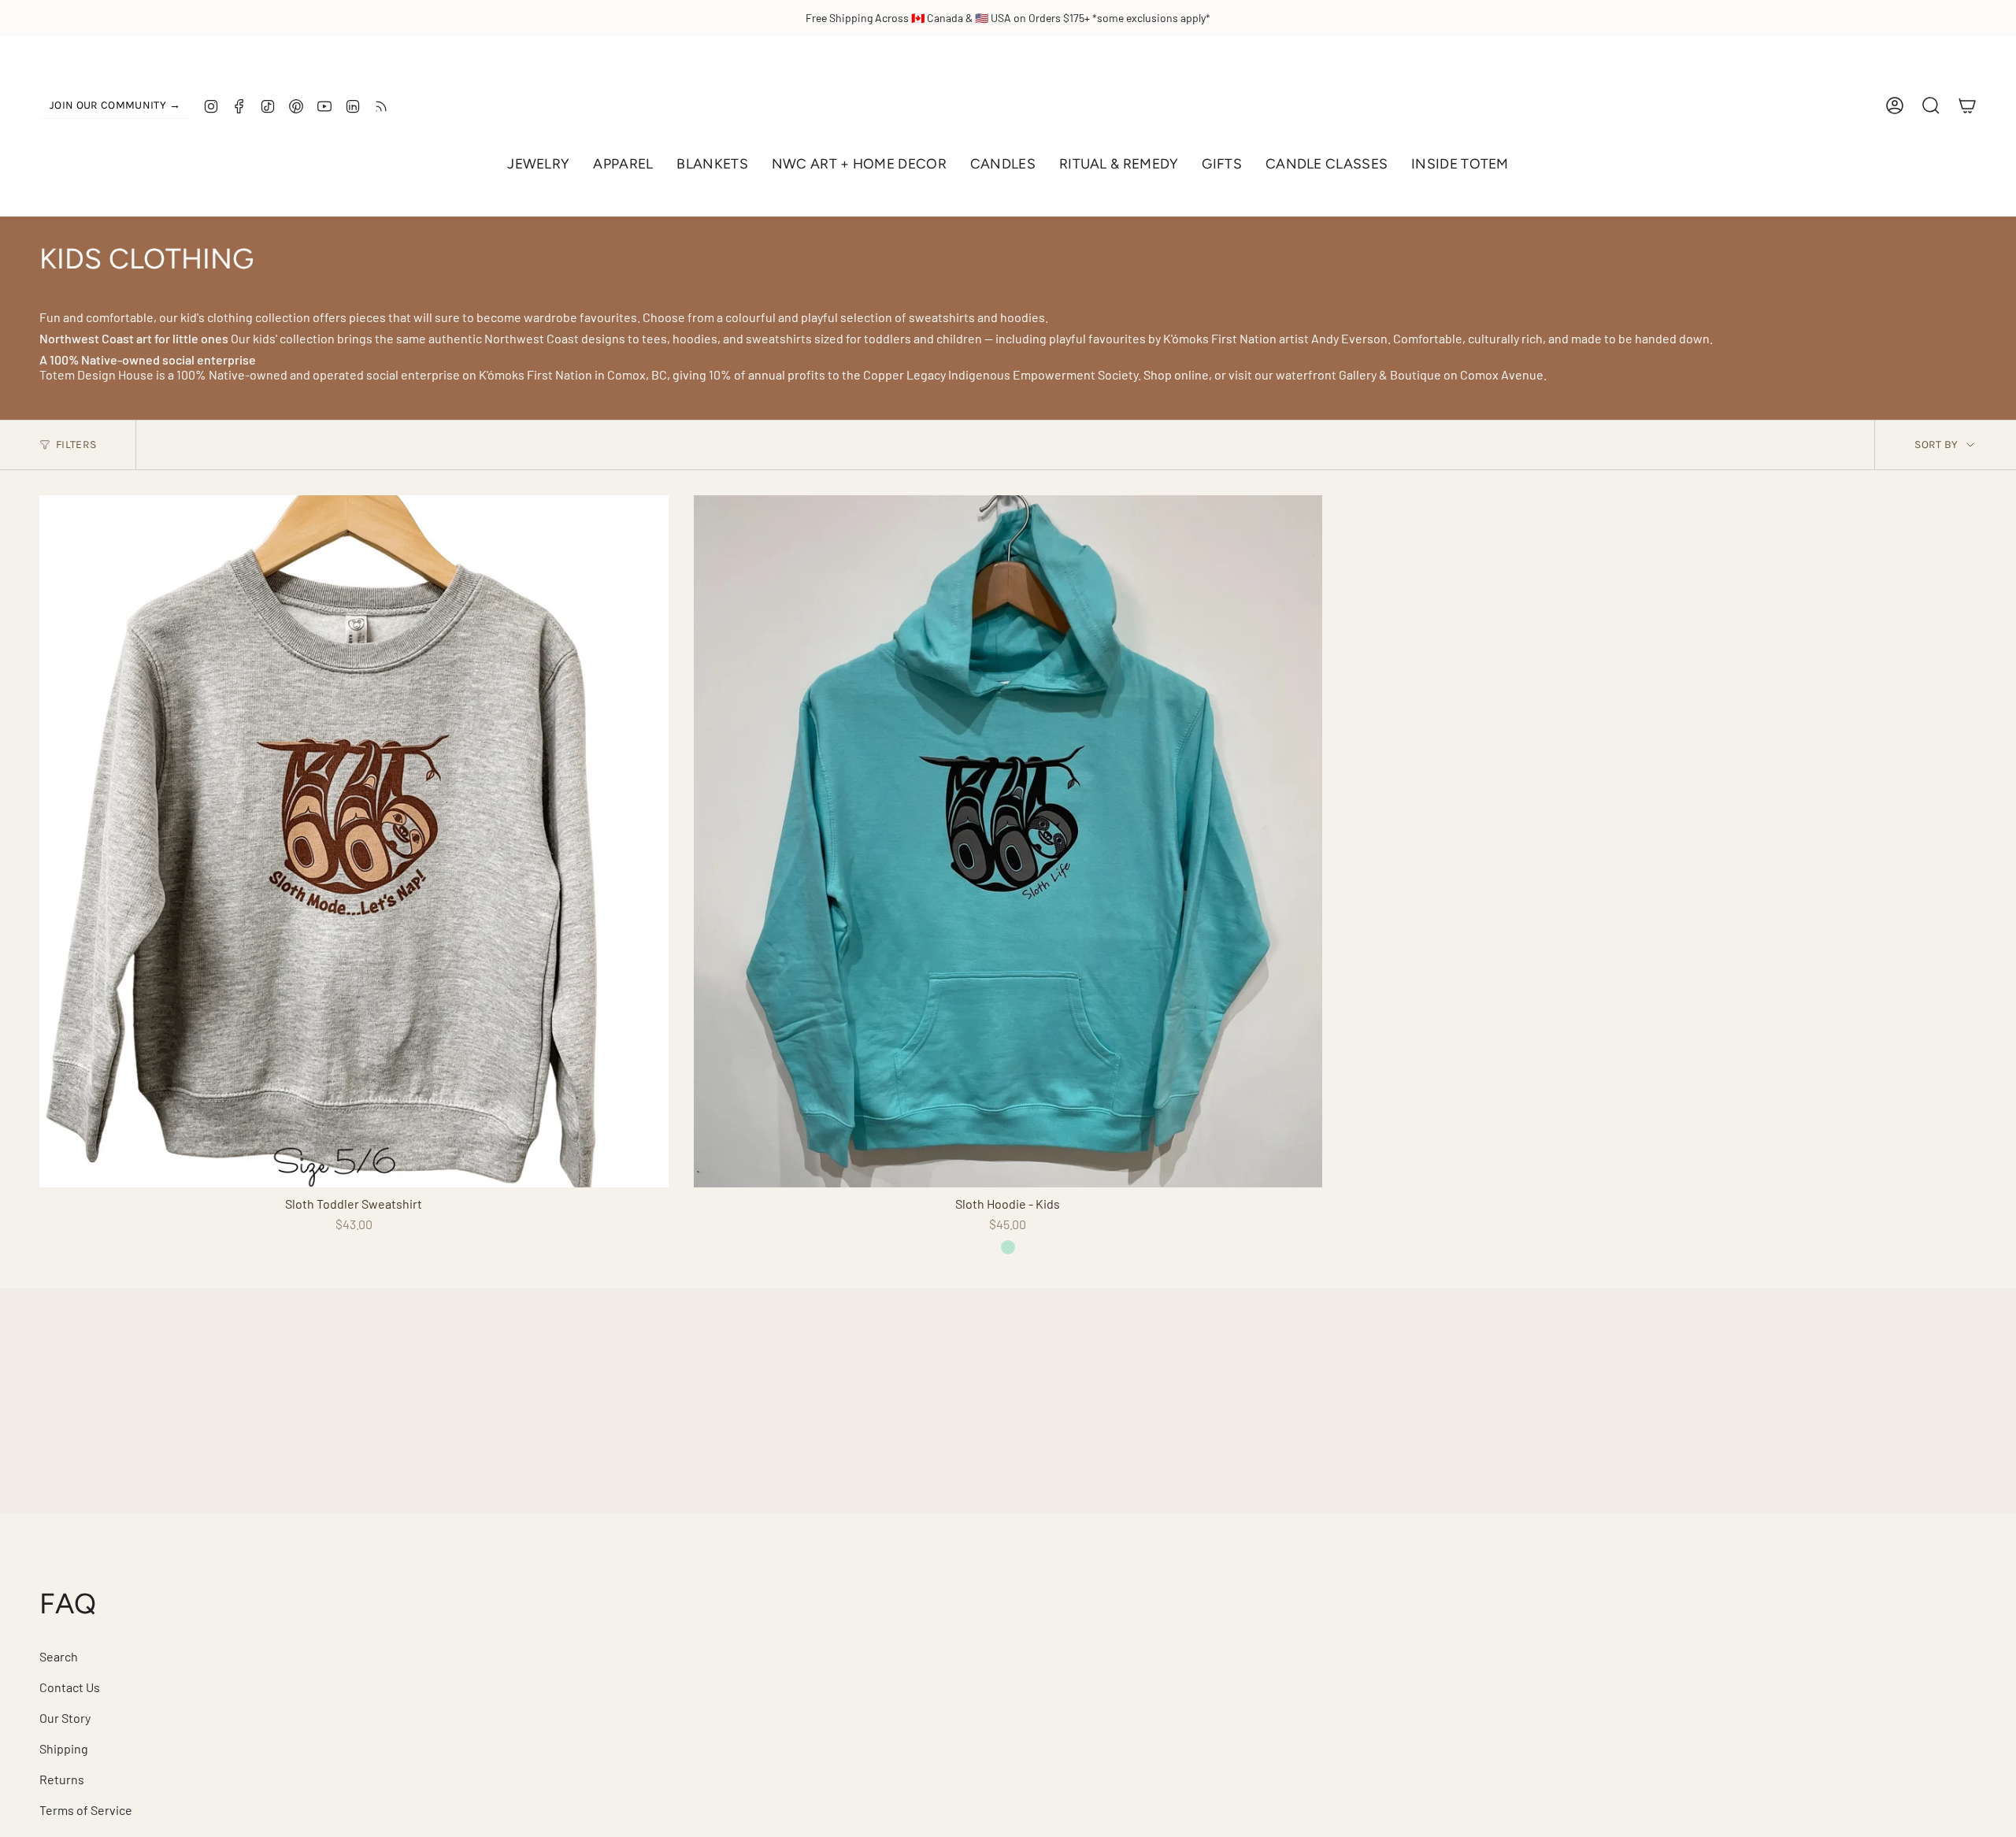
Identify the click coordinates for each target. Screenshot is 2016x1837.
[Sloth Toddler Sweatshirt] (354, 841)
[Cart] (1967, 106)
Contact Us (70, 1687)
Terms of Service (86, 1810)
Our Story (65, 1718)
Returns (62, 1779)
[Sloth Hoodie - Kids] (1008, 841)
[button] (538, 164)
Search (59, 1656)
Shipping (64, 1748)
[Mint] (1008, 1247)
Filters (76, 444)
